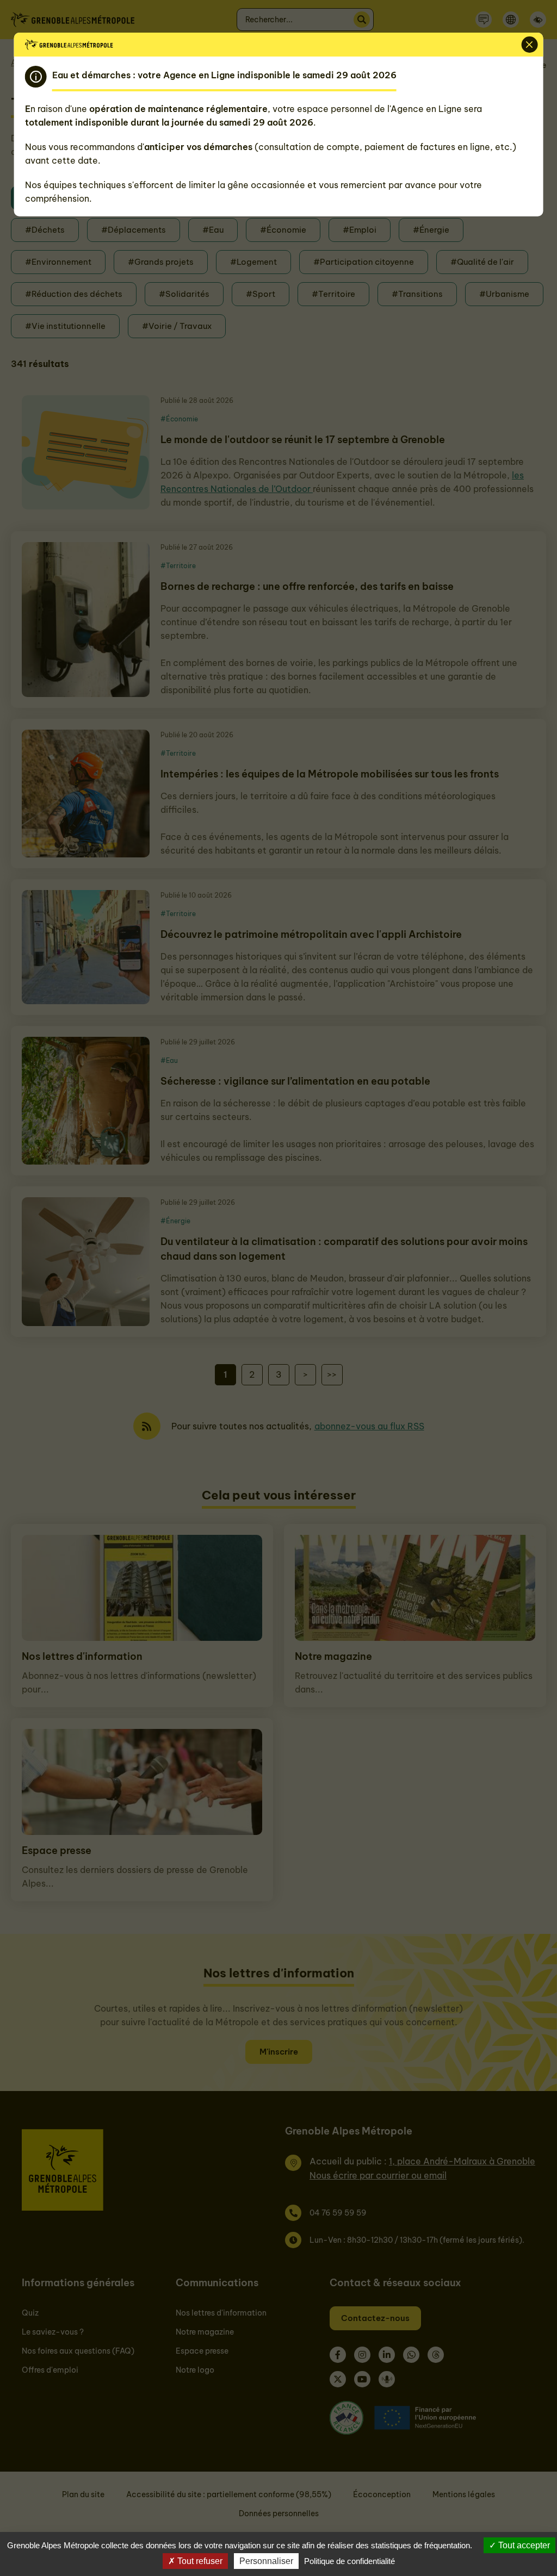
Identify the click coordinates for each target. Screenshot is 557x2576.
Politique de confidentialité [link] (349, 2561)
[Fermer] (529, 45)
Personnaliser (266, 2561)
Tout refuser (199, 2561)
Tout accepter (523, 2545)
